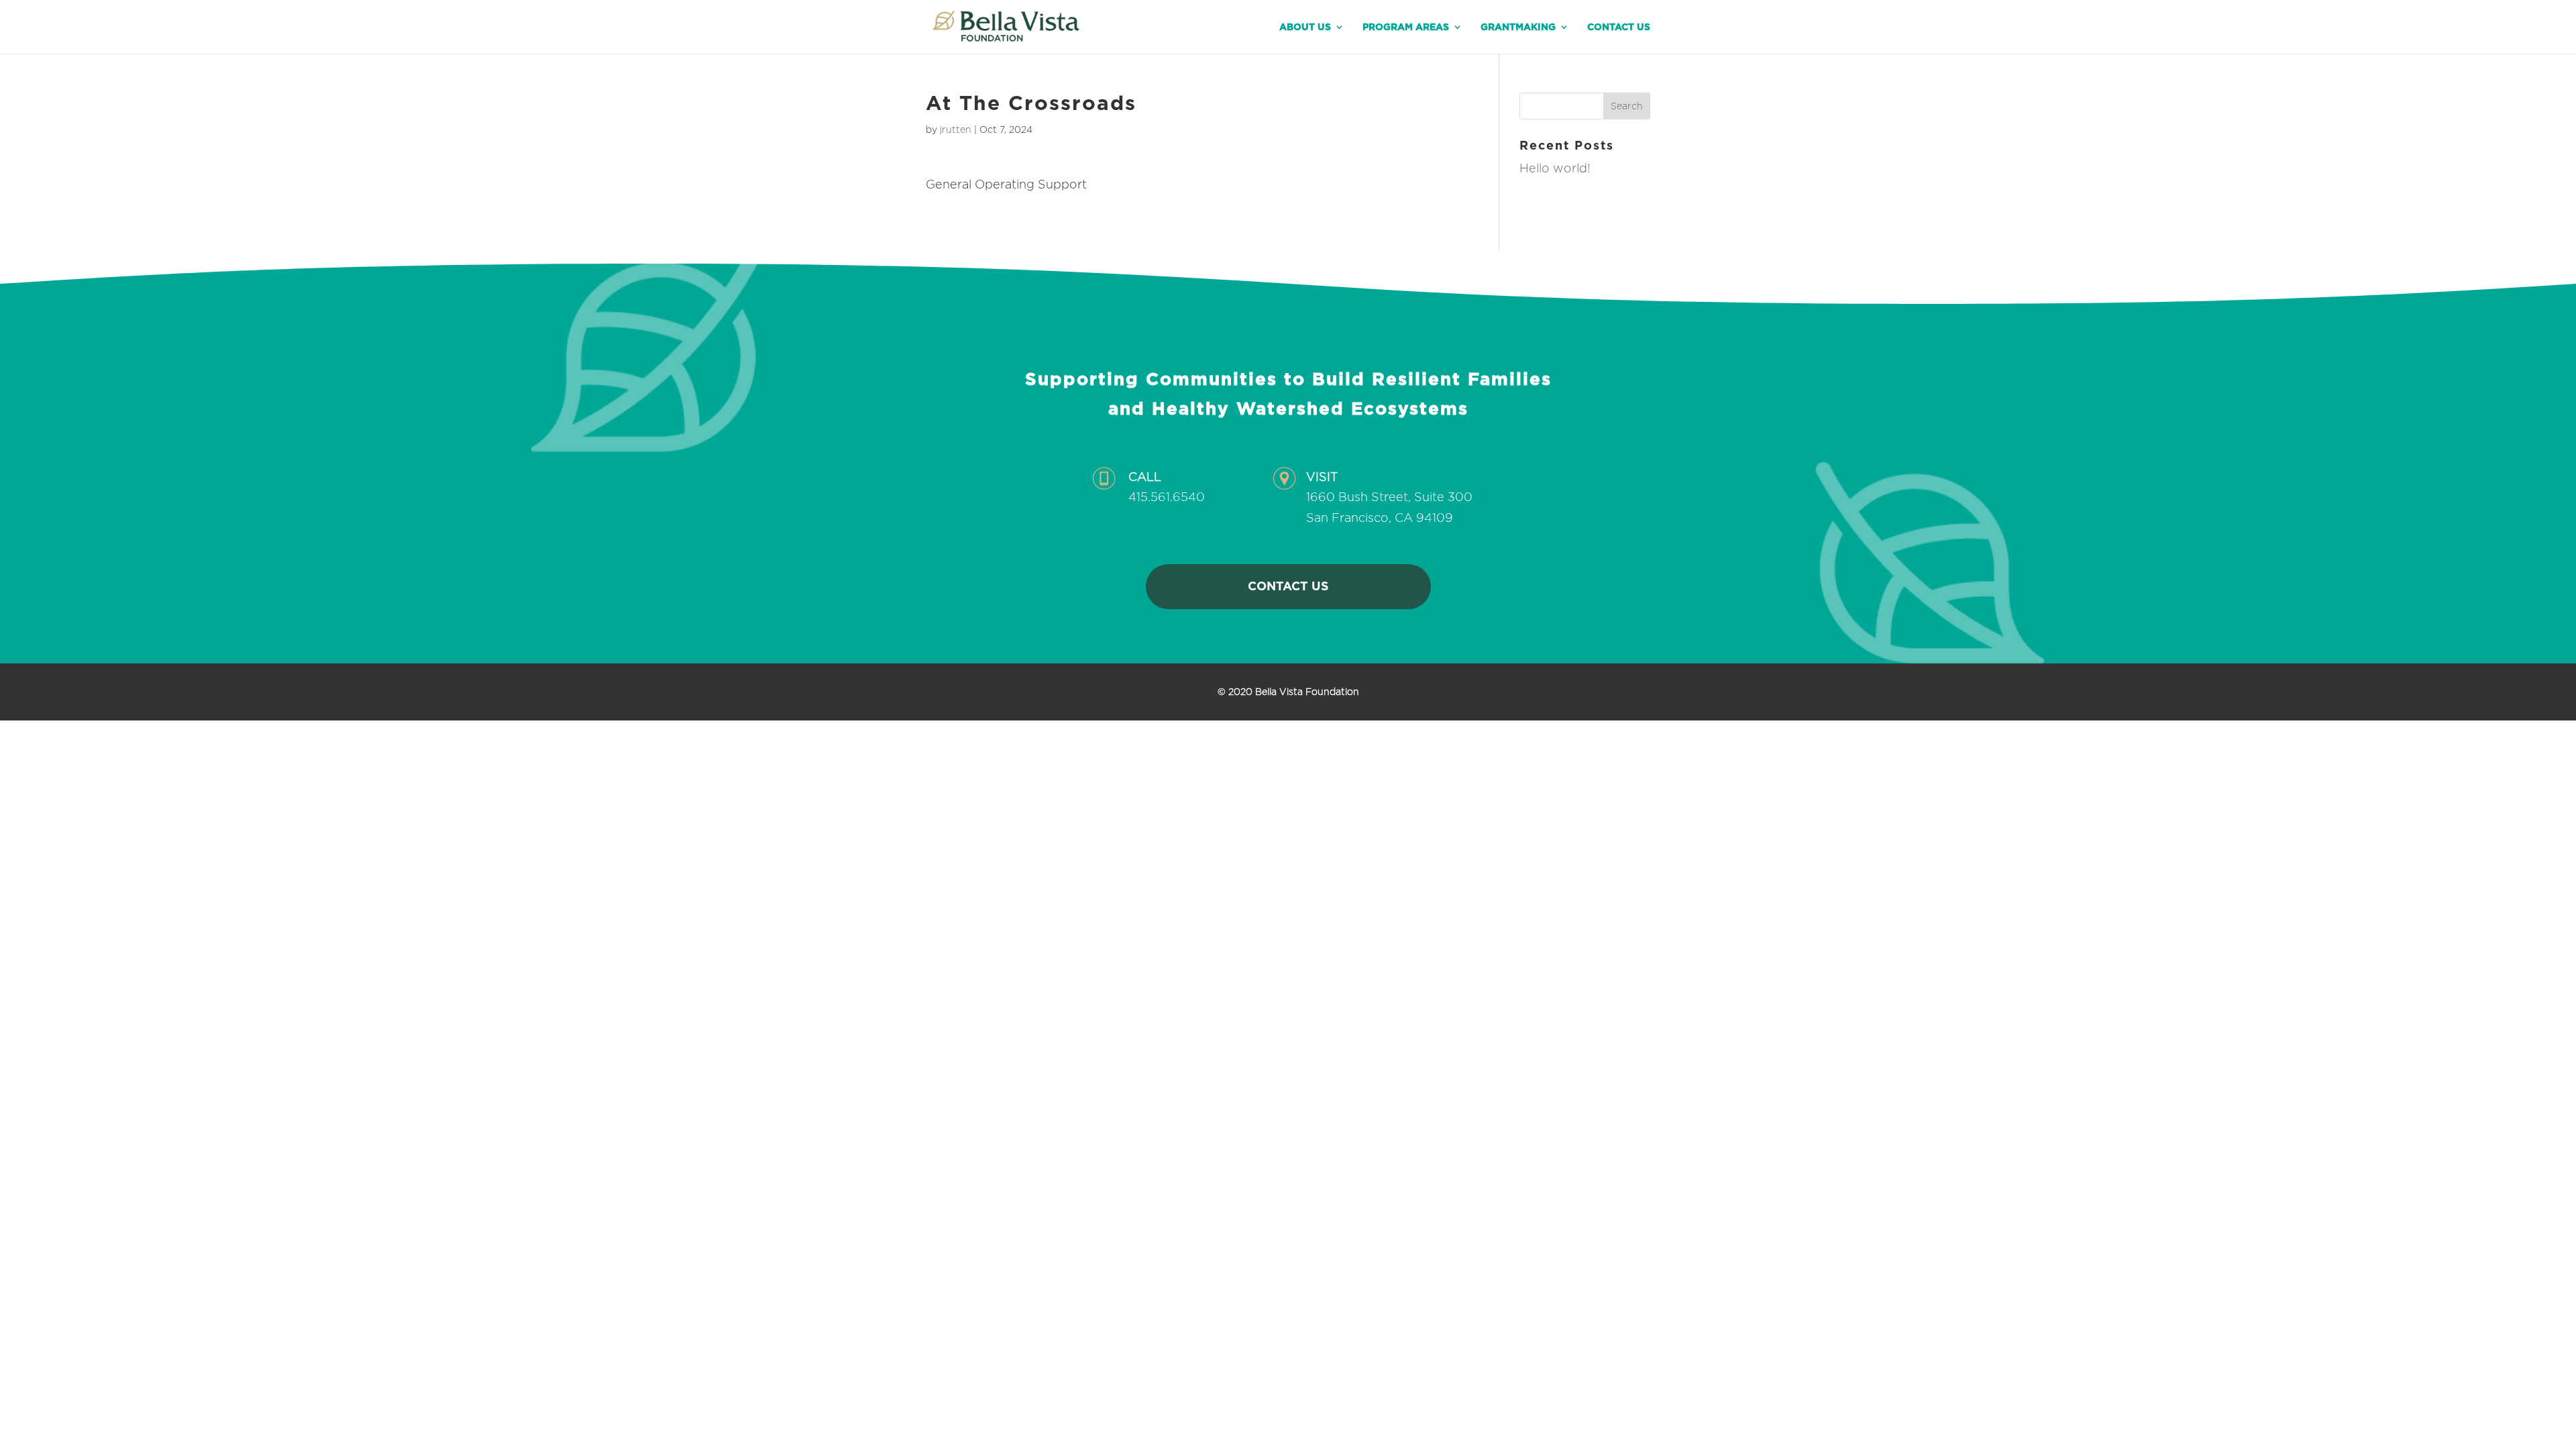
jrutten (956, 129)
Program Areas (1406, 27)
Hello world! (1555, 168)
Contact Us (1619, 27)
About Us (1305, 27)
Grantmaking (1518, 27)
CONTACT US (1288, 586)
